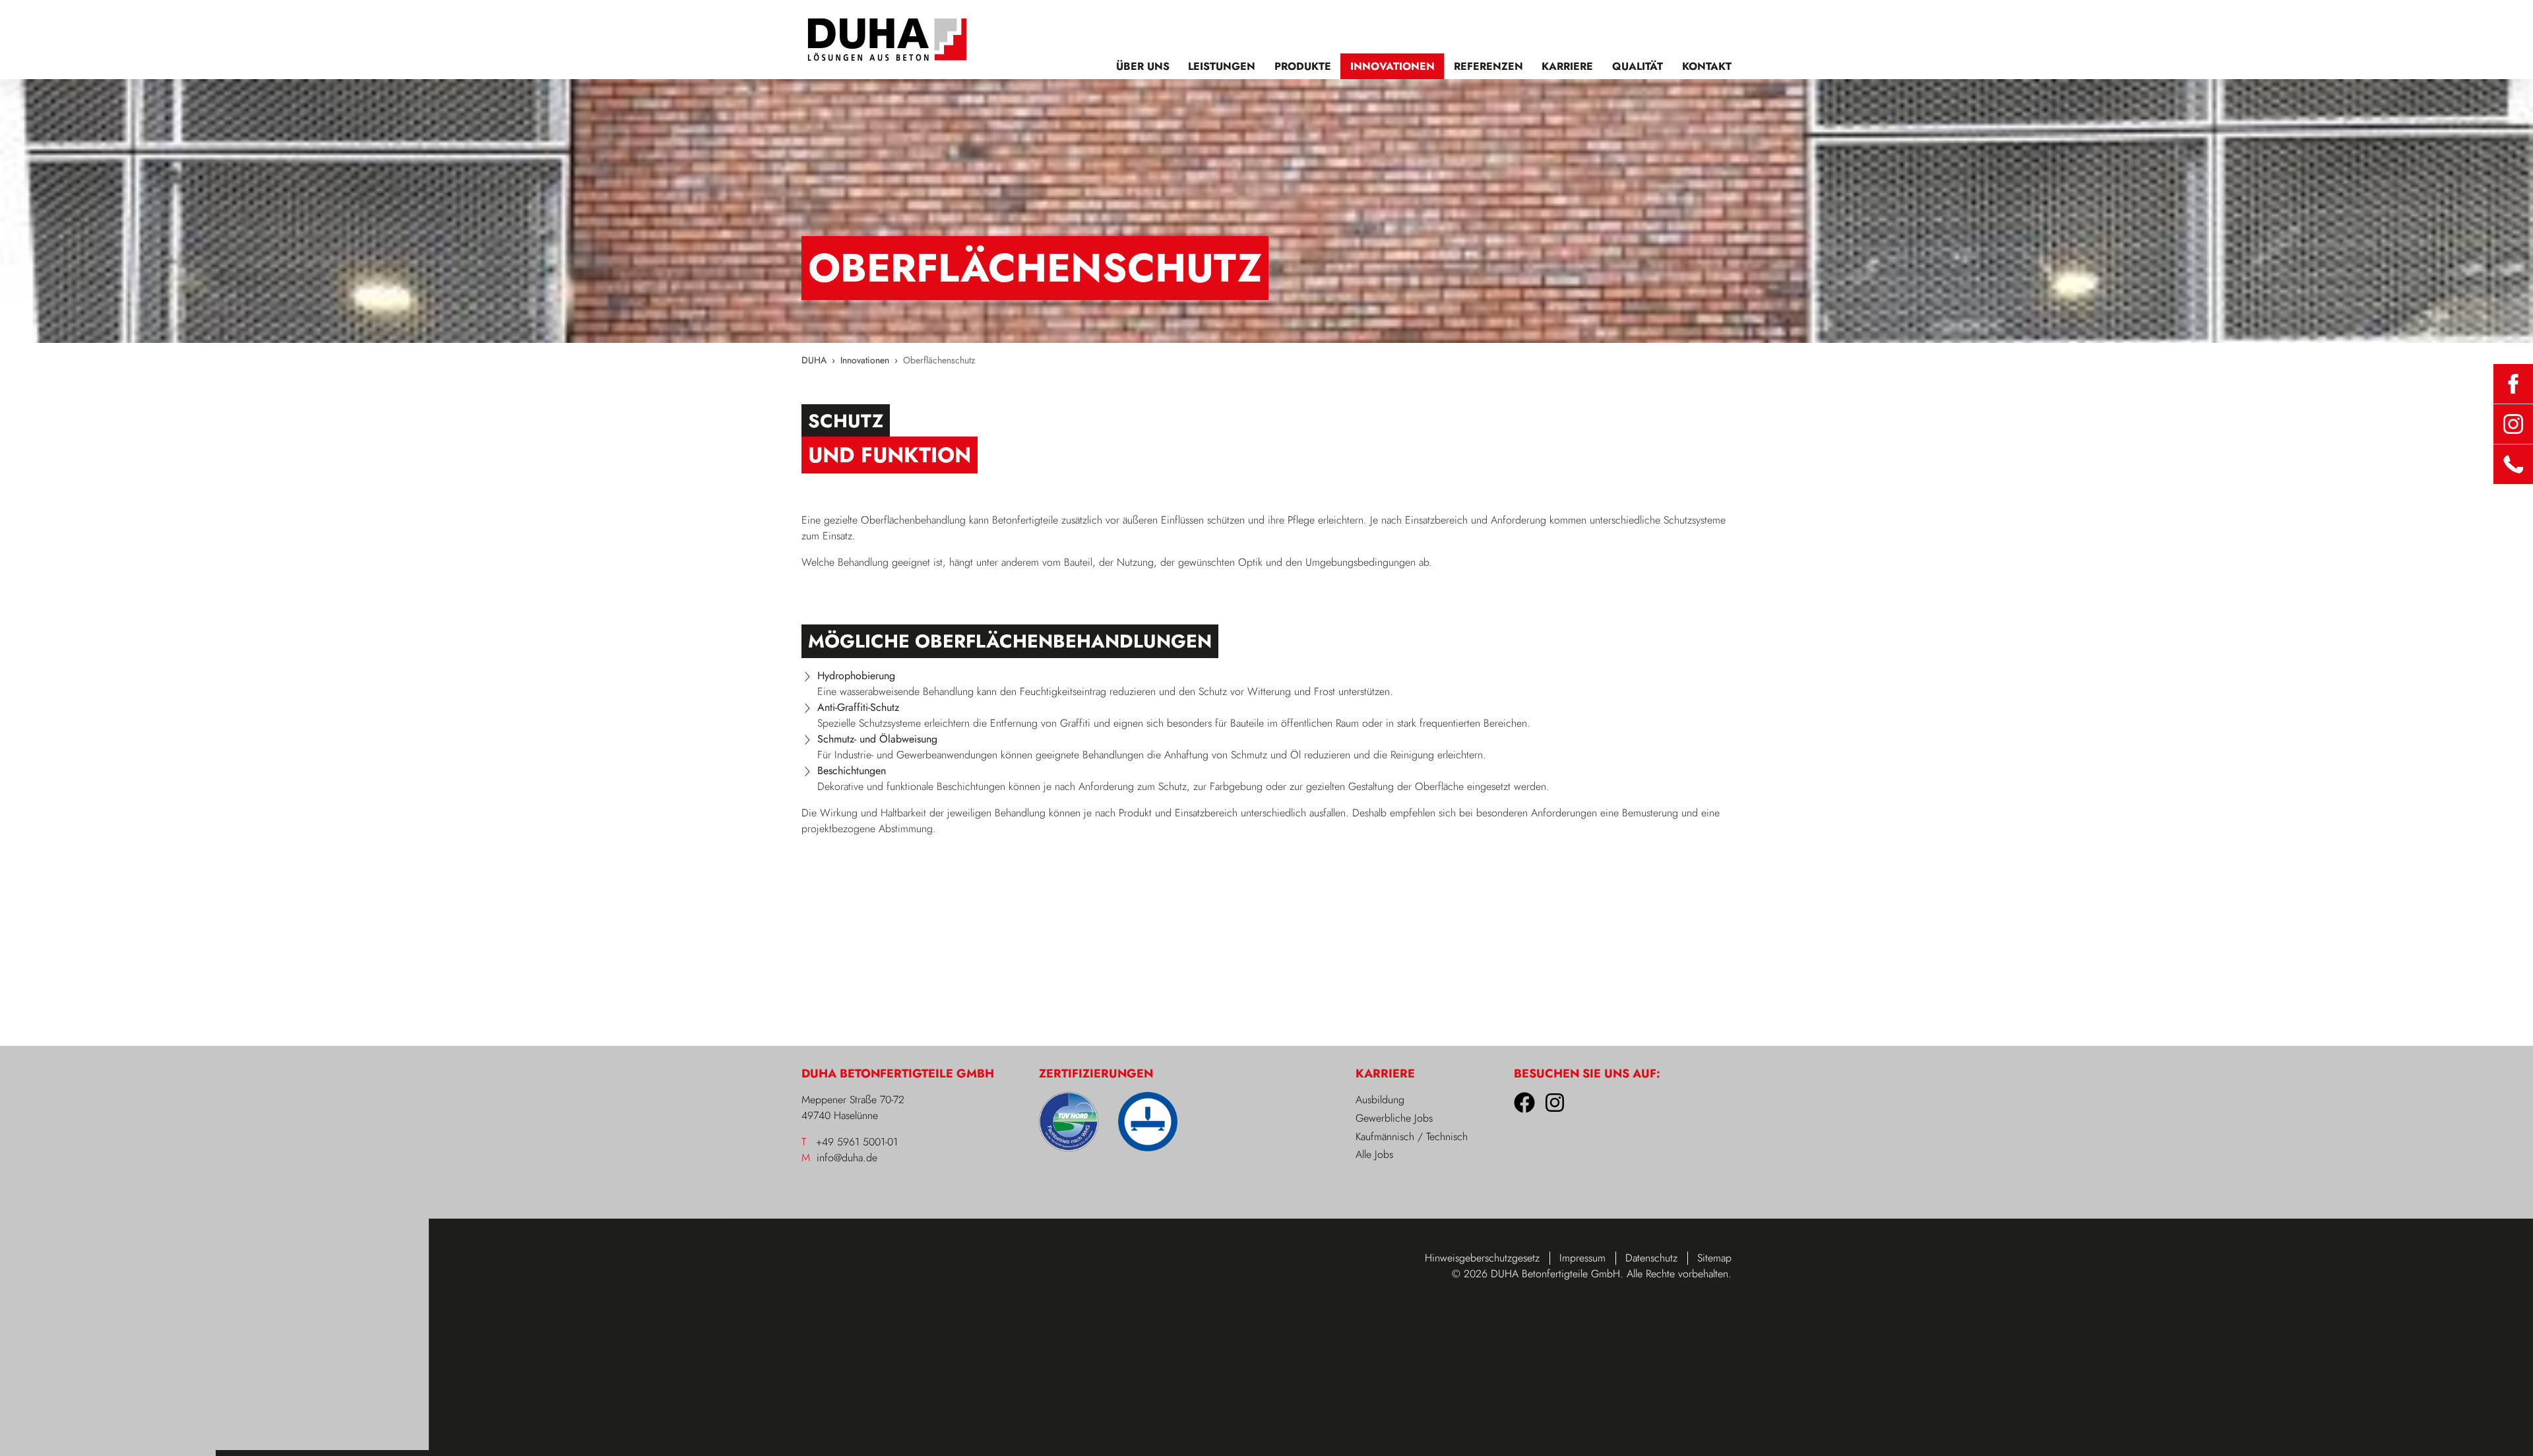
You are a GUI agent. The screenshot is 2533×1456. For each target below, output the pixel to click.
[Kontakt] (2513, 464)
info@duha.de (847, 1158)
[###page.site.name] (887, 40)
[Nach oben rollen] (2507, 1430)
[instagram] (2513, 424)
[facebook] (2513, 384)
